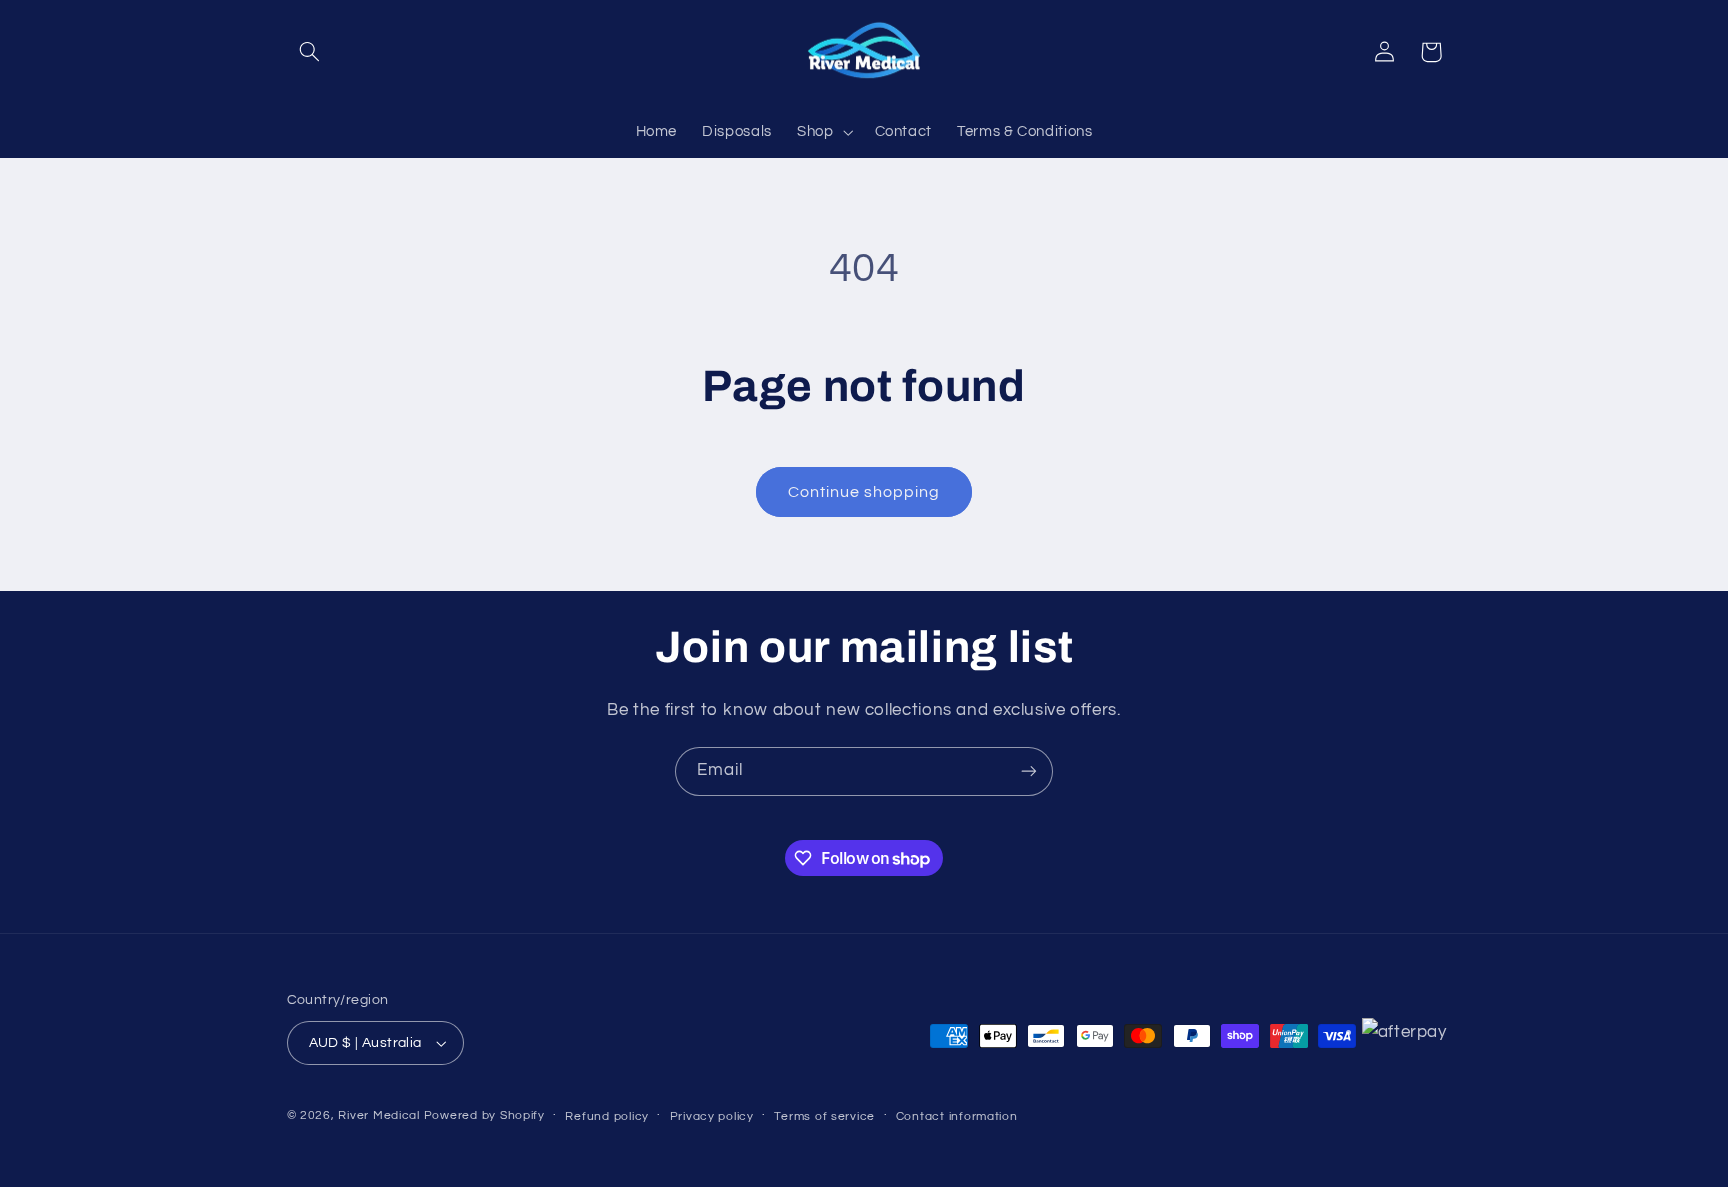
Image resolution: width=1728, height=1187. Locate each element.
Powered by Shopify (484, 1115)
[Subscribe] (1029, 771)
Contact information (957, 1116)
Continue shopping (864, 492)
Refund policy (607, 1116)
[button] (310, 52)
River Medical (379, 1115)
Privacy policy (712, 1116)
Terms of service (824, 1116)
